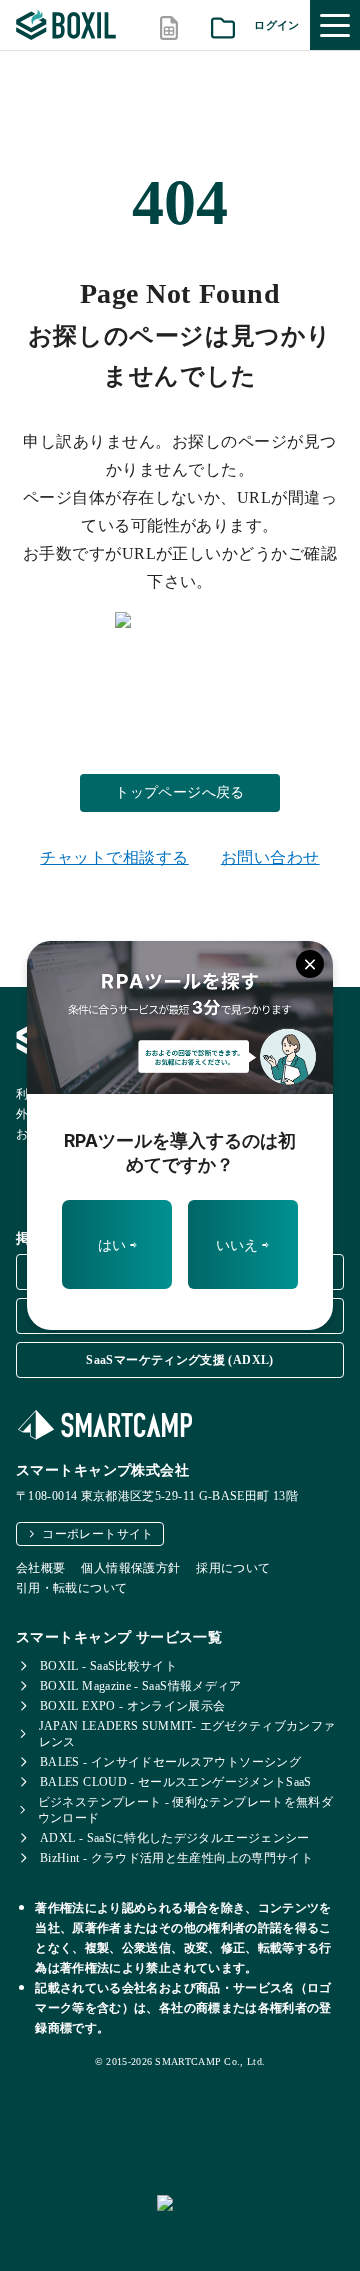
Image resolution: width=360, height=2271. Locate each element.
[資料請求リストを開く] (223, 25)
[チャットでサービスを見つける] (250, 2225)
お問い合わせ (270, 857)
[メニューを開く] (335, 25)
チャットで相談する (114, 857)
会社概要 (40, 1568)
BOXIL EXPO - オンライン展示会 (133, 1706)
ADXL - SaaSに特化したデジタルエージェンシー (175, 1838)
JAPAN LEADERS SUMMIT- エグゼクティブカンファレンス (187, 1734)
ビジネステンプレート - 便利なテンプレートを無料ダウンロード (185, 1810)
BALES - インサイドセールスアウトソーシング (170, 1762)
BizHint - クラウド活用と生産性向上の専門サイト (176, 1858)
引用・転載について (71, 1588)
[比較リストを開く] (169, 25)
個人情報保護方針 (130, 1568)
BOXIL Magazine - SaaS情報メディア (141, 1686)
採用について (233, 1568)
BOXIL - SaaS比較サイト (108, 1666)
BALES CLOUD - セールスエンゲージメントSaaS (176, 1782)
